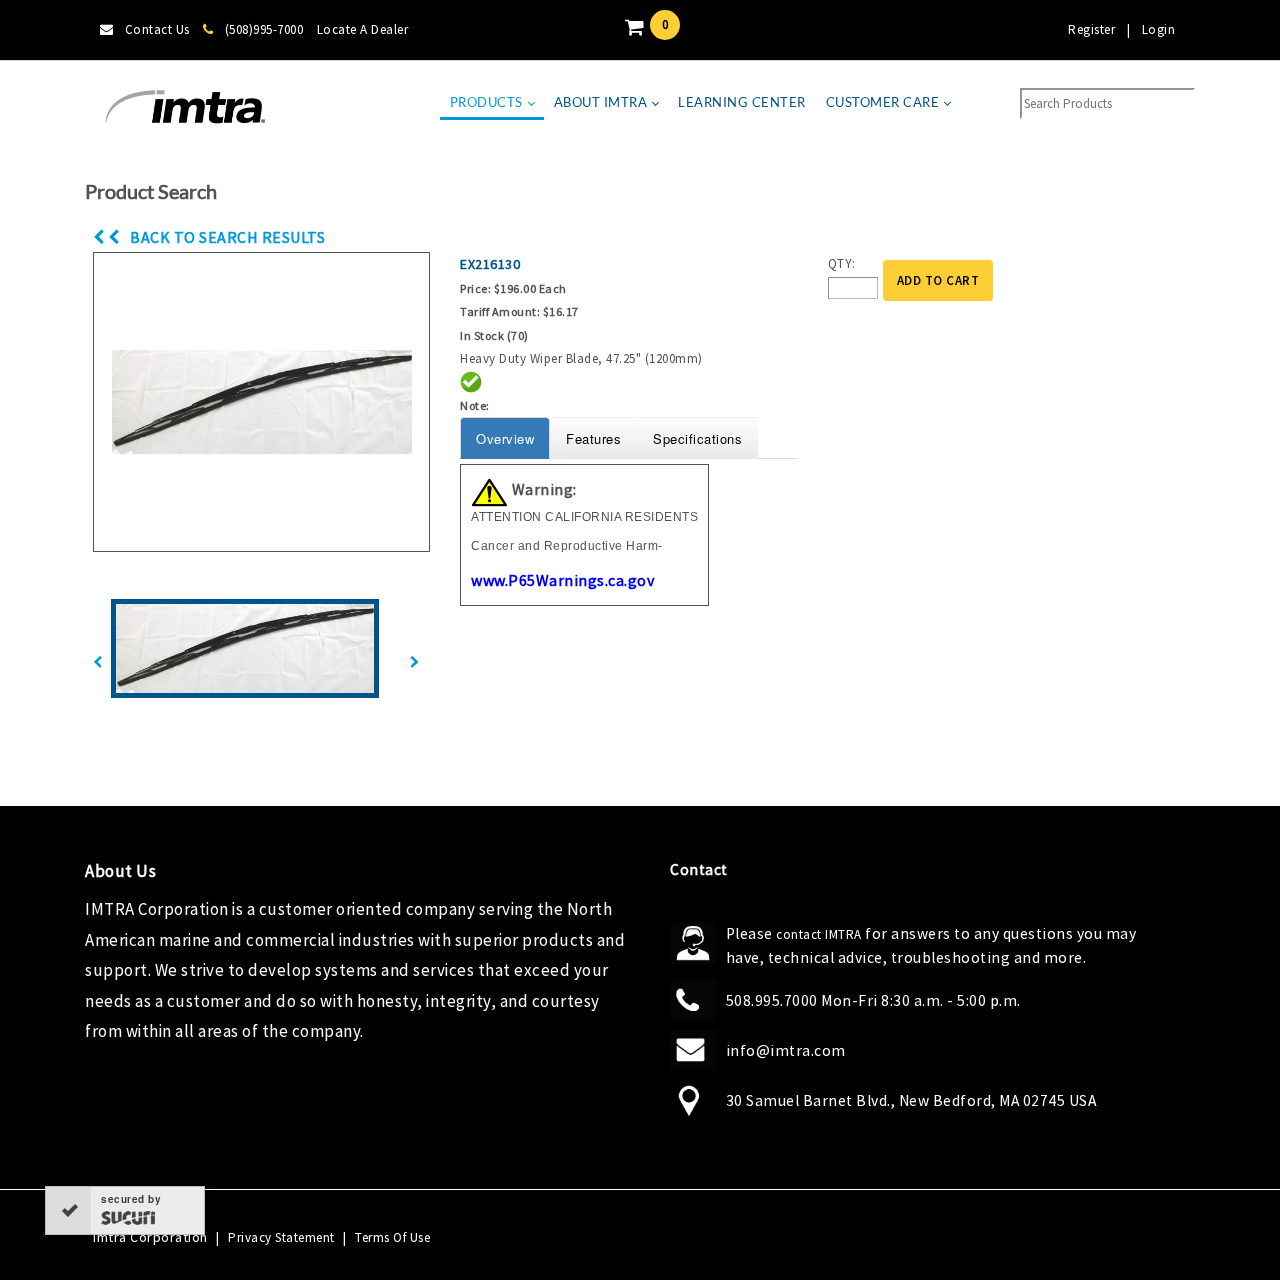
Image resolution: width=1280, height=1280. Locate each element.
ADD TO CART (938, 280)
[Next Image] (415, 662)
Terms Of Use (392, 1237)
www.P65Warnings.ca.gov (562, 580)
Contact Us (157, 29)
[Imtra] (185, 107)
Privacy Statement (281, 1237)
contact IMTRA (819, 934)
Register (1091, 29)
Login (1159, 29)
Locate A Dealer (363, 29)
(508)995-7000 (264, 29)
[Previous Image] (98, 662)
